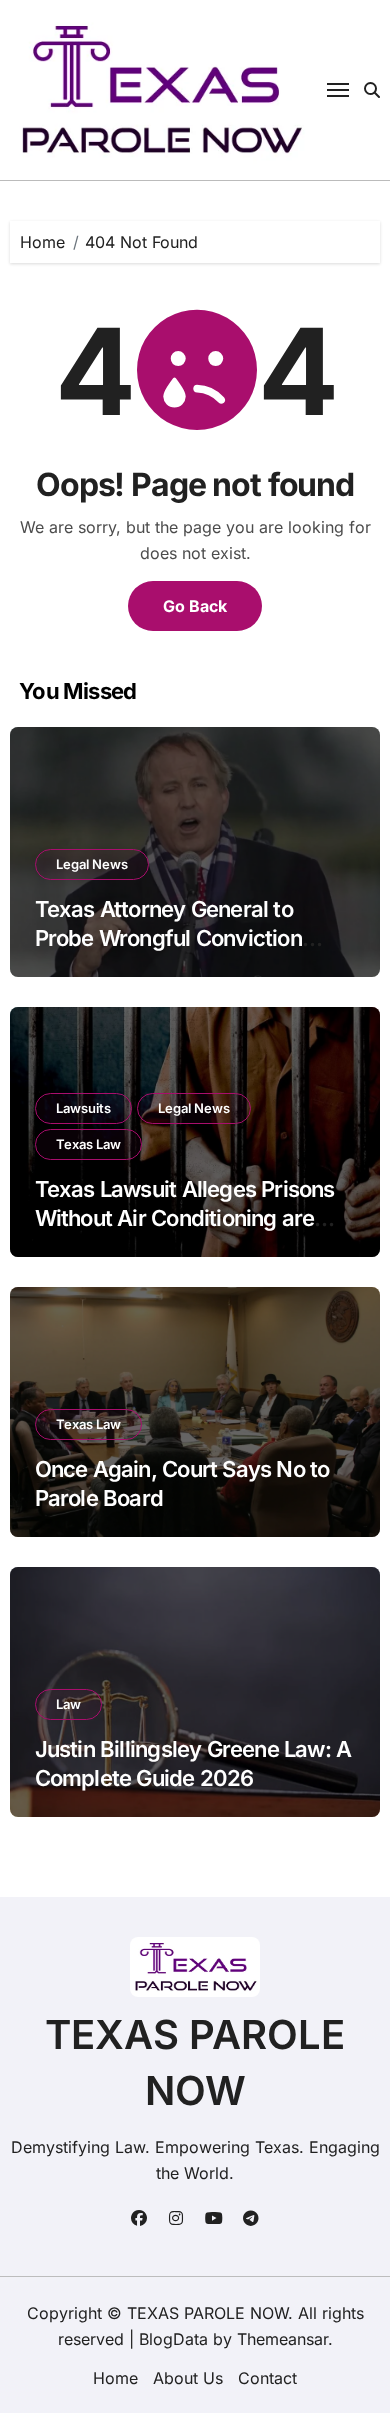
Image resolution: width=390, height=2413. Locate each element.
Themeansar (282, 2339)
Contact (267, 2378)
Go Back (195, 606)
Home (115, 2378)
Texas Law (88, 1144)
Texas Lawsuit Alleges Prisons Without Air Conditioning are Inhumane (185, 1217)
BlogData (173, 2339)
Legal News (92, 864)
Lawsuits (83, 1108)
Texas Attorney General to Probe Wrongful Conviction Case (168, 937)
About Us (188, 2378)
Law (68, 1704)
